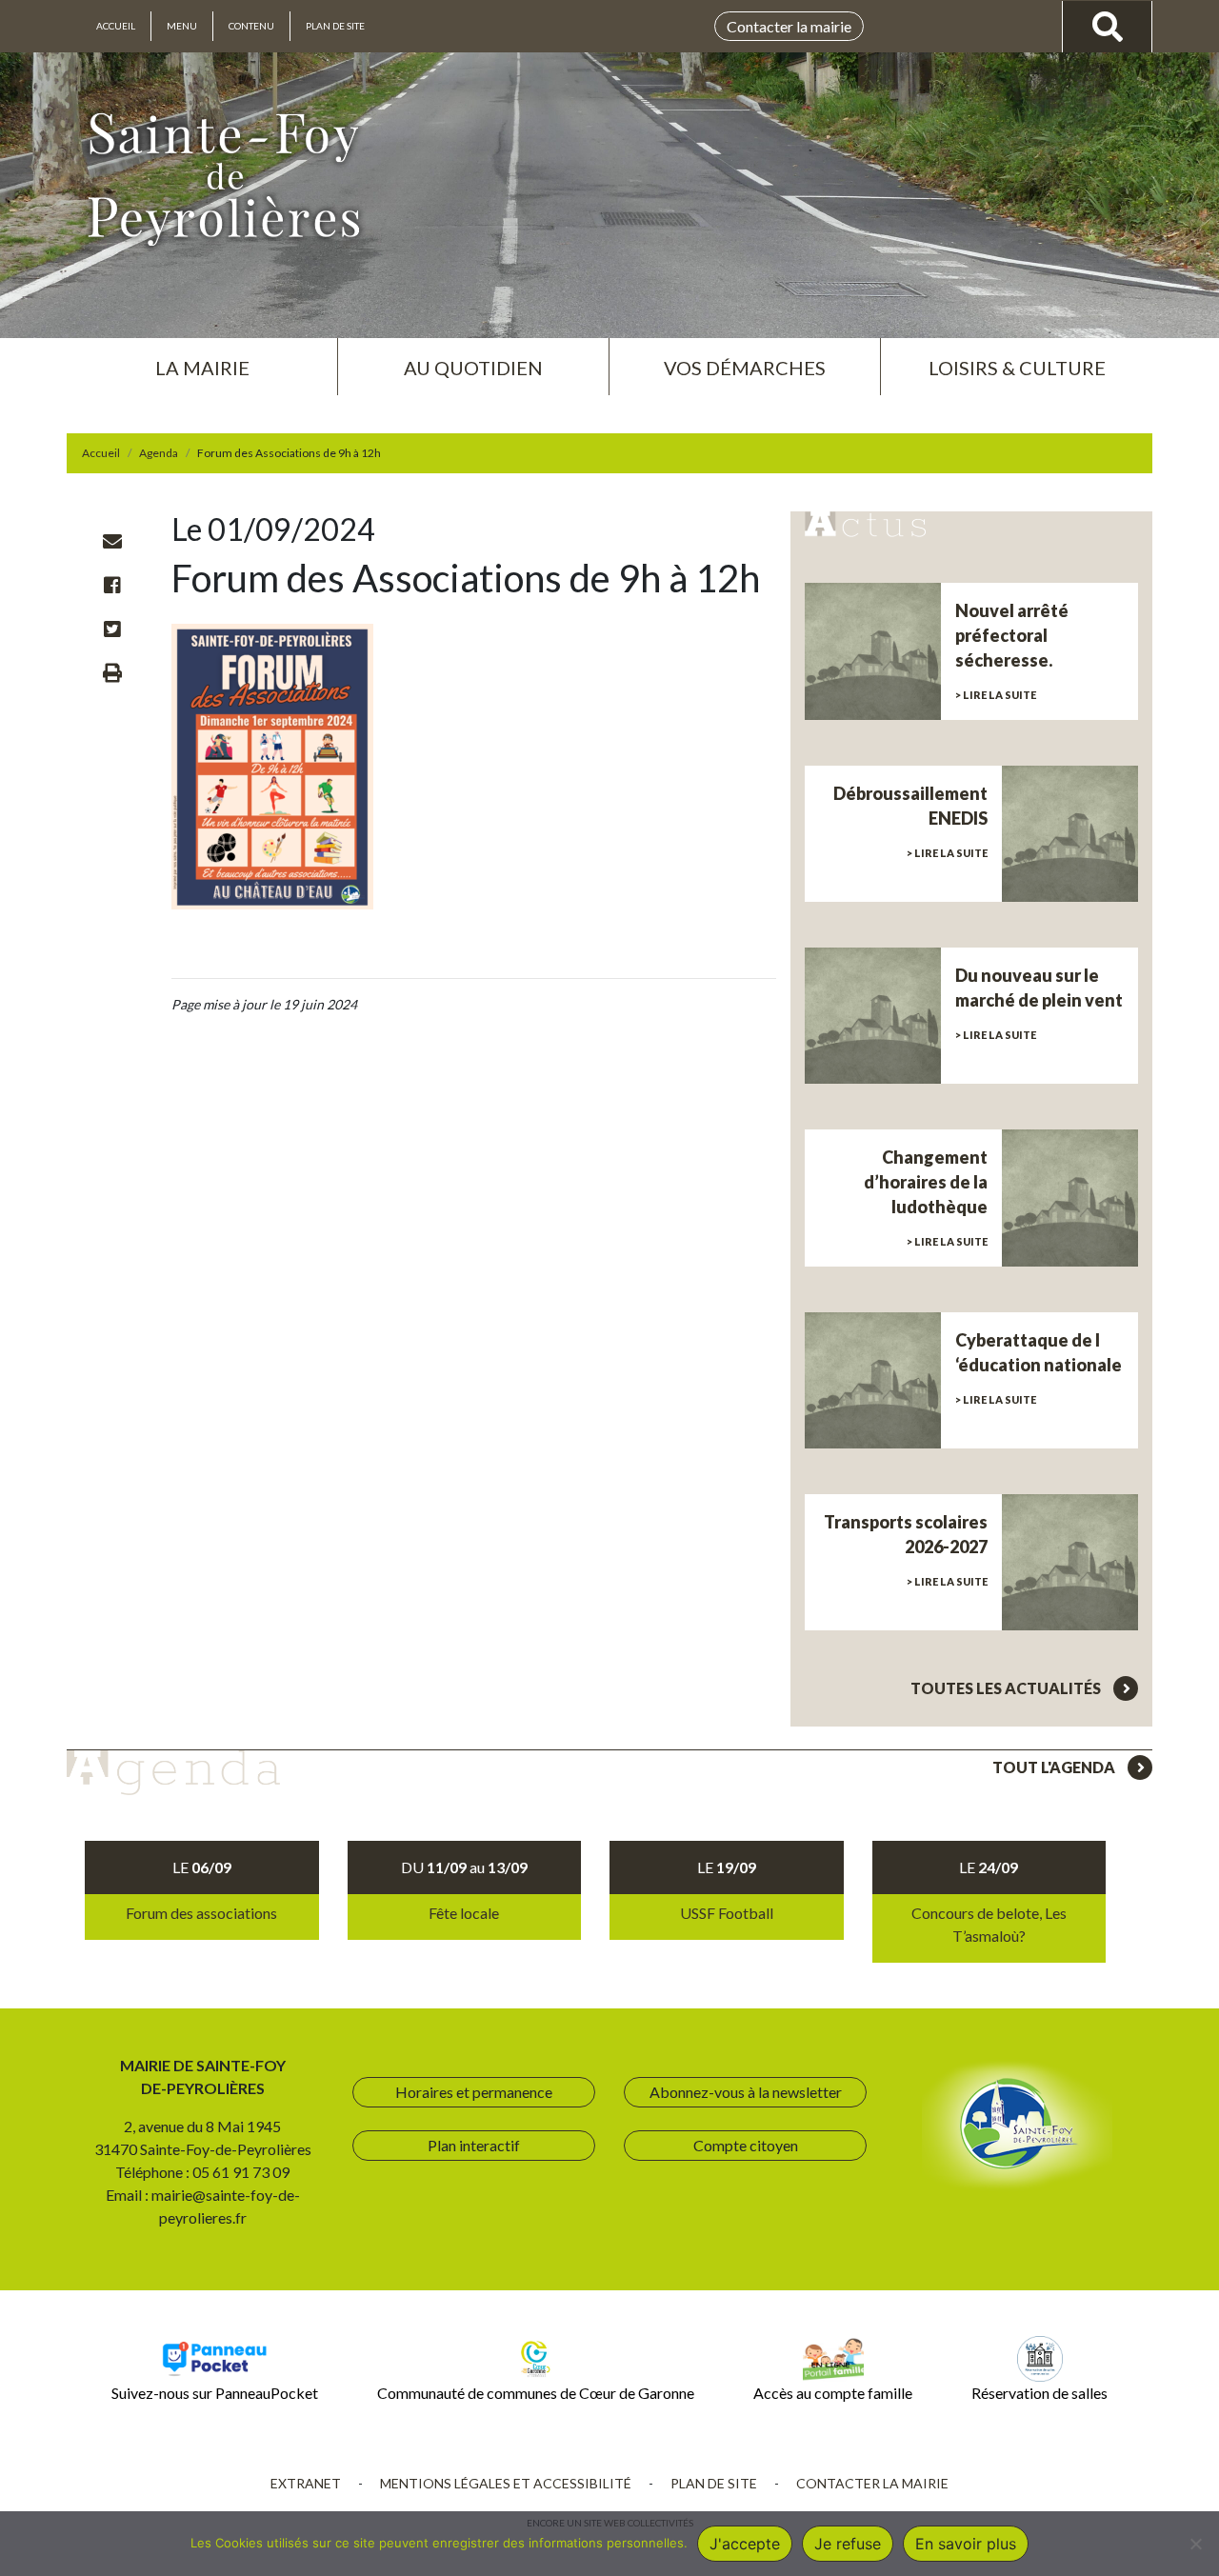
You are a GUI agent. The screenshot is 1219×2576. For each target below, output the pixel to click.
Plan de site (335, 26)
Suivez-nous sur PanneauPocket (215, 2393)
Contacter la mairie (789, 26)
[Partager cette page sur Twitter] (112, 629)
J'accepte (745, 2544)
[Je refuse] (1195, 2544)
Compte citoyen (746, 2145)
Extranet (306, 2483)
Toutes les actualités (1007, 1688)
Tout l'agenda (1055, 1767)
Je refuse (848, 2544)
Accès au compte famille (833, 2393)
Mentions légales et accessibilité (506, 2483)
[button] (202, 360)
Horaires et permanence (474, 2092)
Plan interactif (474, 2145)
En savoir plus (966, 2544)
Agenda (159, 453)
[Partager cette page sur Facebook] (112, 585)
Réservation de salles (1039, 2393)
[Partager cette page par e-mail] (112, 541)
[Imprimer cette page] (112, 672)
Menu (182, 26)
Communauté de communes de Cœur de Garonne (536, 2393)
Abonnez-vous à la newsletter (746, 2092)
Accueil (116, 26)
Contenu (251, 26)
